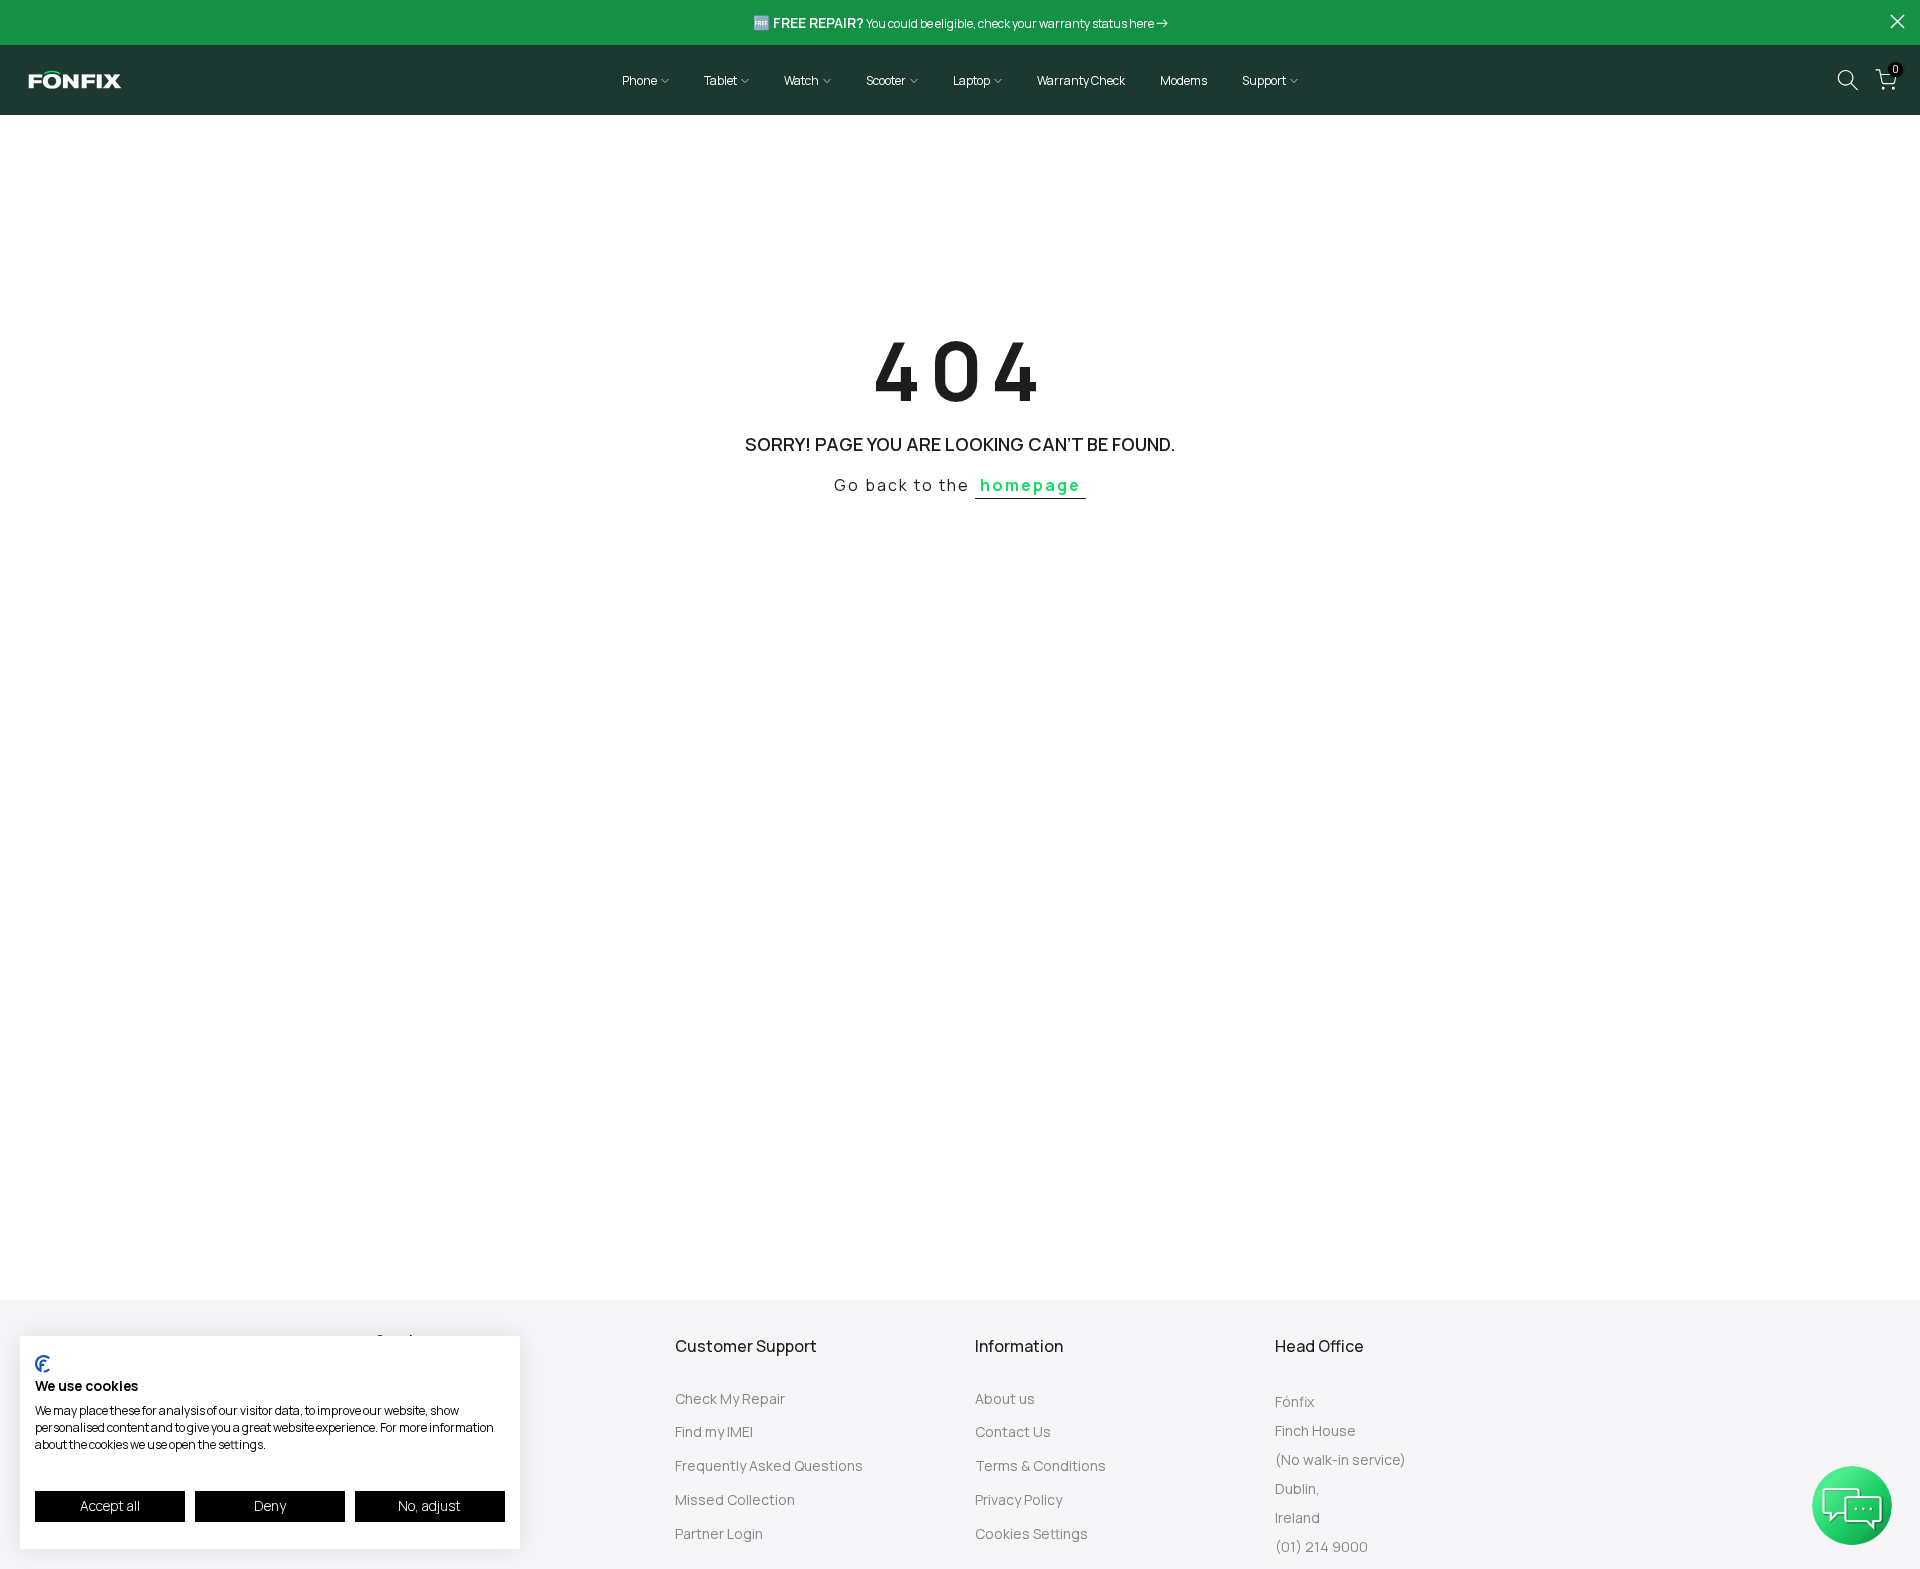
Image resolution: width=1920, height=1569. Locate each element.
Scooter (886, 80)
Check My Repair (730, 1398)
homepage (1030, 485)
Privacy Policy (1018, 1499)
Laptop (971, 80)
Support (1264, 80)
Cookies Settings (1031, 1533)
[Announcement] (960, 23)
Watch (801, 80)
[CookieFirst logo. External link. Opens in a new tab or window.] (42, 1364)
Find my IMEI (714, 1431)
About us (1005, 1398)
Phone (639, 80)
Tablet (720, 80)
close (22, 21)
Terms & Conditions (1040, 1465)
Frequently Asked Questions (769, 1465)
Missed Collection (735, 1499)
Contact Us (1013, 1431)
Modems (1183, 80)
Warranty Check (1081, 80)
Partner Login (719, 1533)
